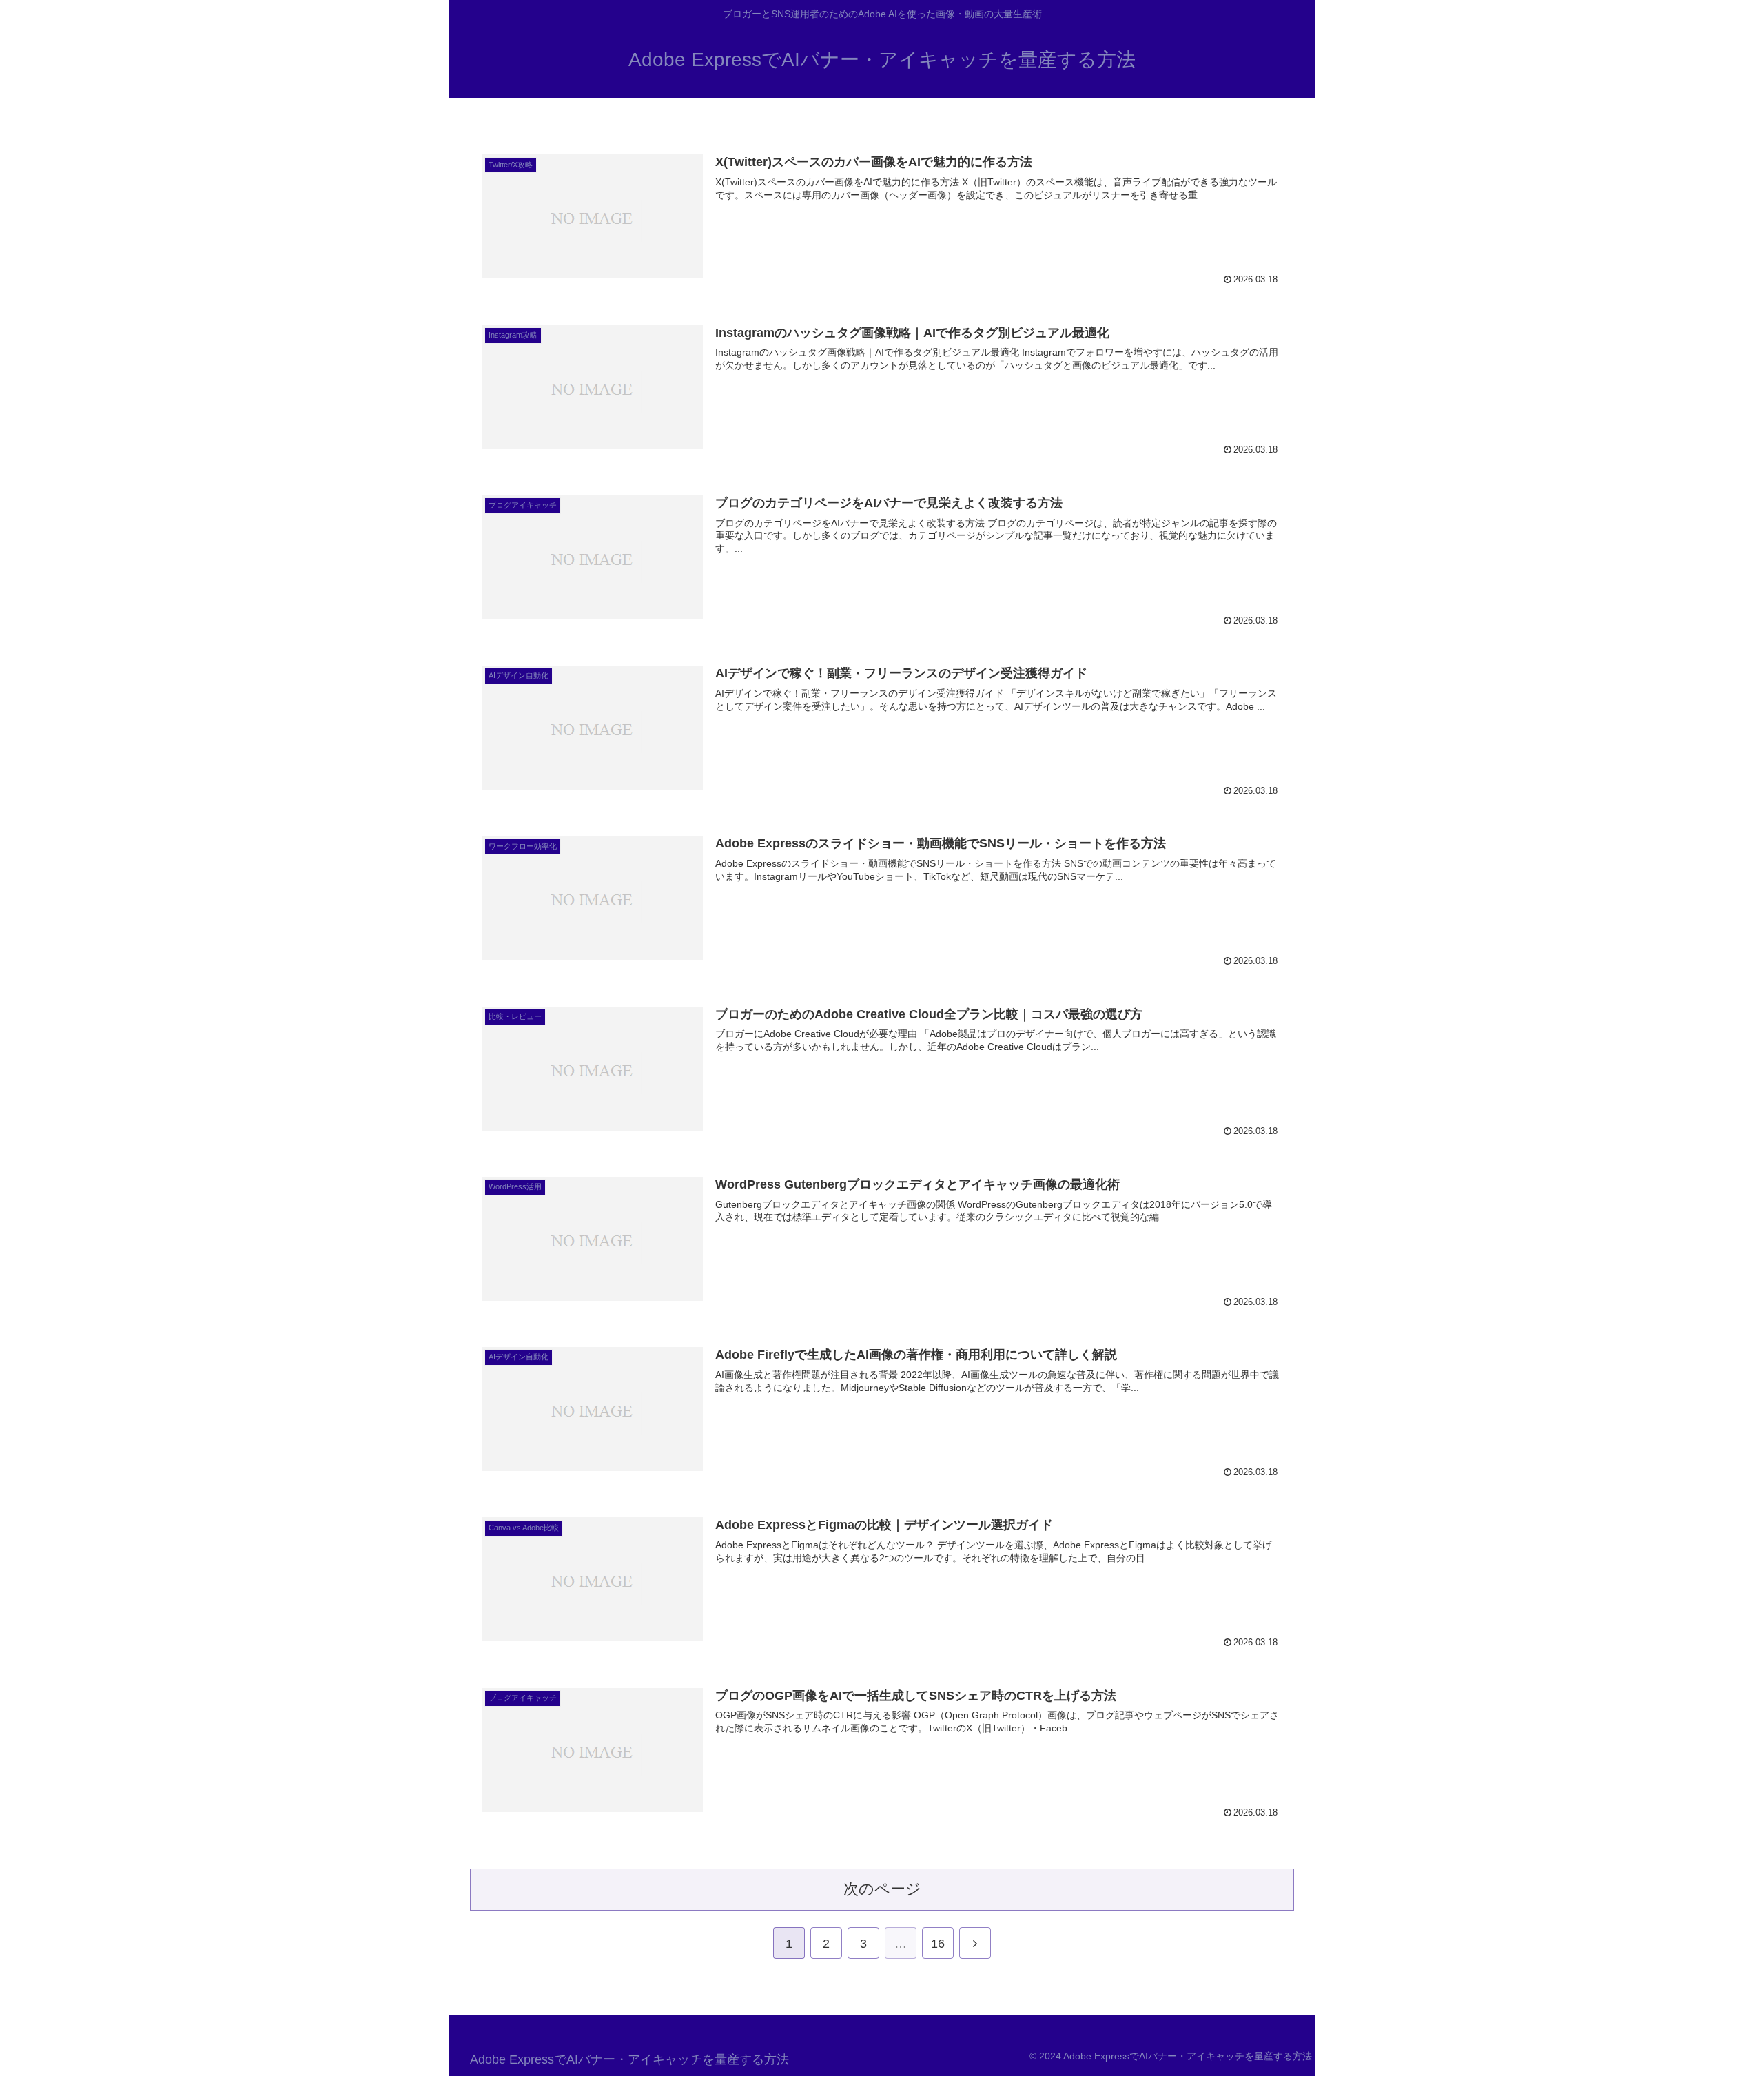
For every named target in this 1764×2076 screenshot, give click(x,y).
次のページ (882, 1889)
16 (938, 1944)
